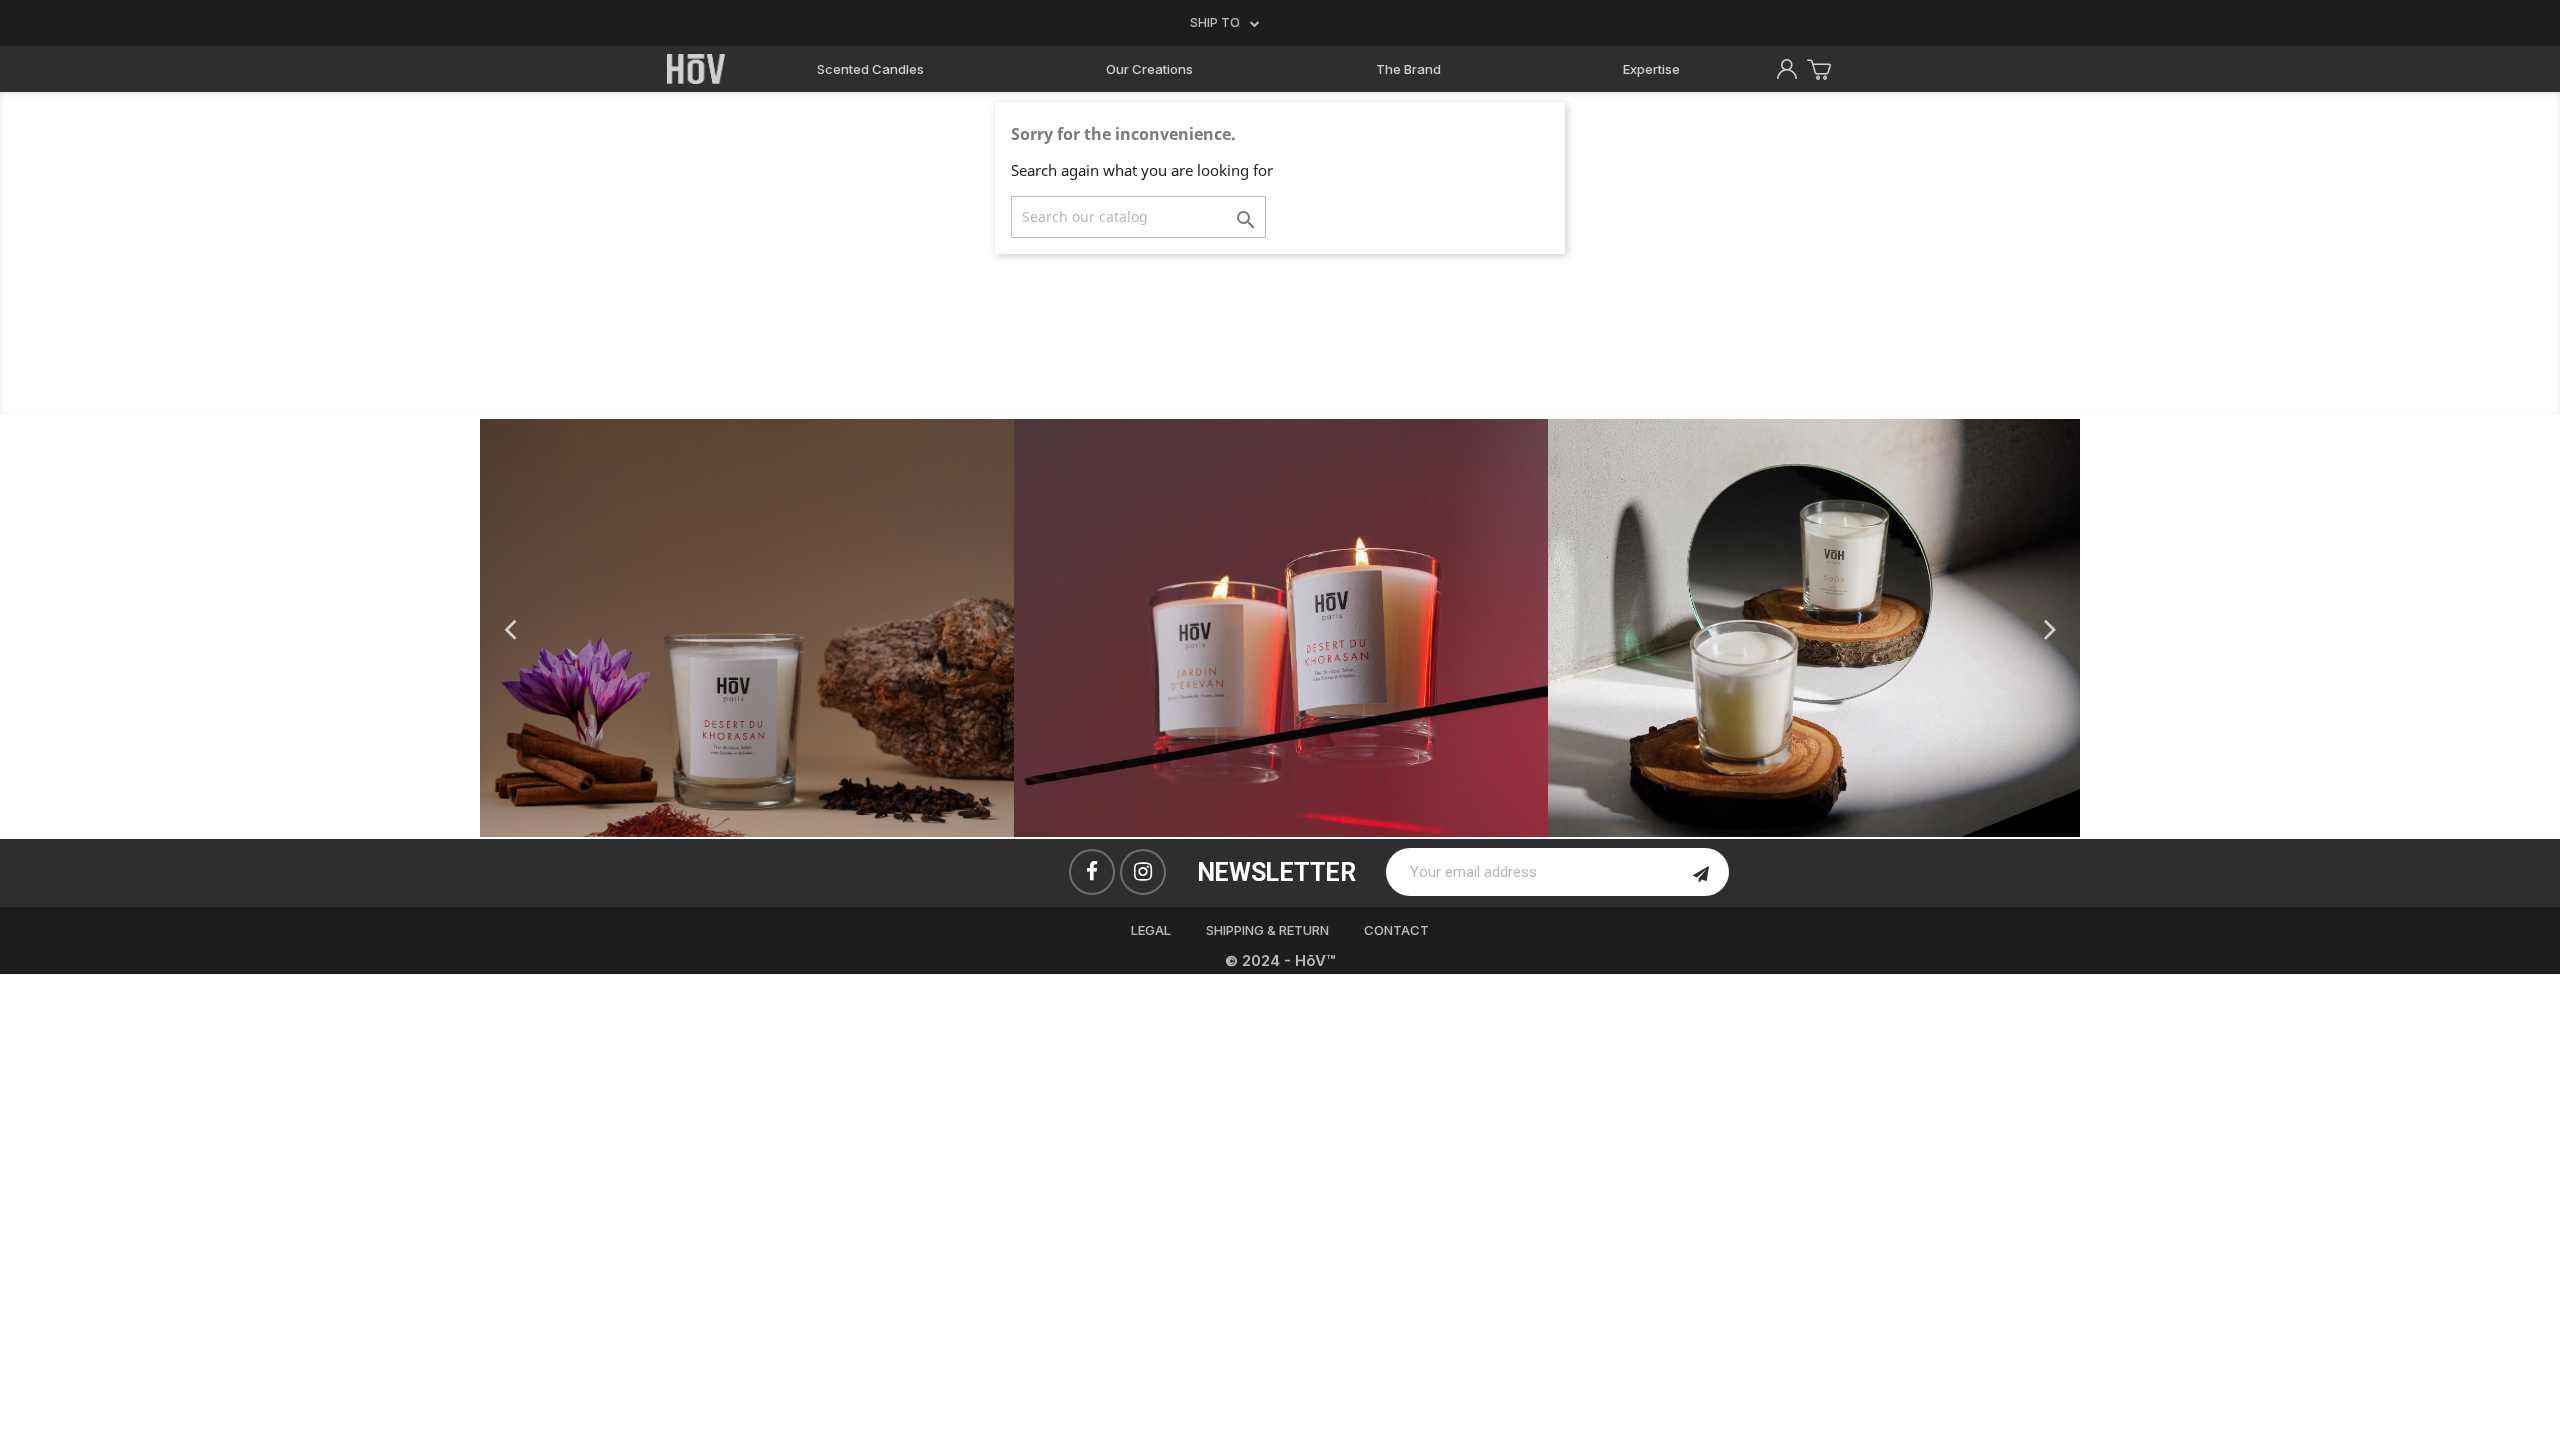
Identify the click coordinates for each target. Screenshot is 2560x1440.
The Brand (1408, 69)
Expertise (1651, 69)
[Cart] (1821, 69)
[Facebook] (1092, 872)
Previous (510, 627)
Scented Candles (870, 69)
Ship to (1215, 22)
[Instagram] (1143, 872)
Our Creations (1149, 69)
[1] (1701, 872)
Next (2050, 627)
